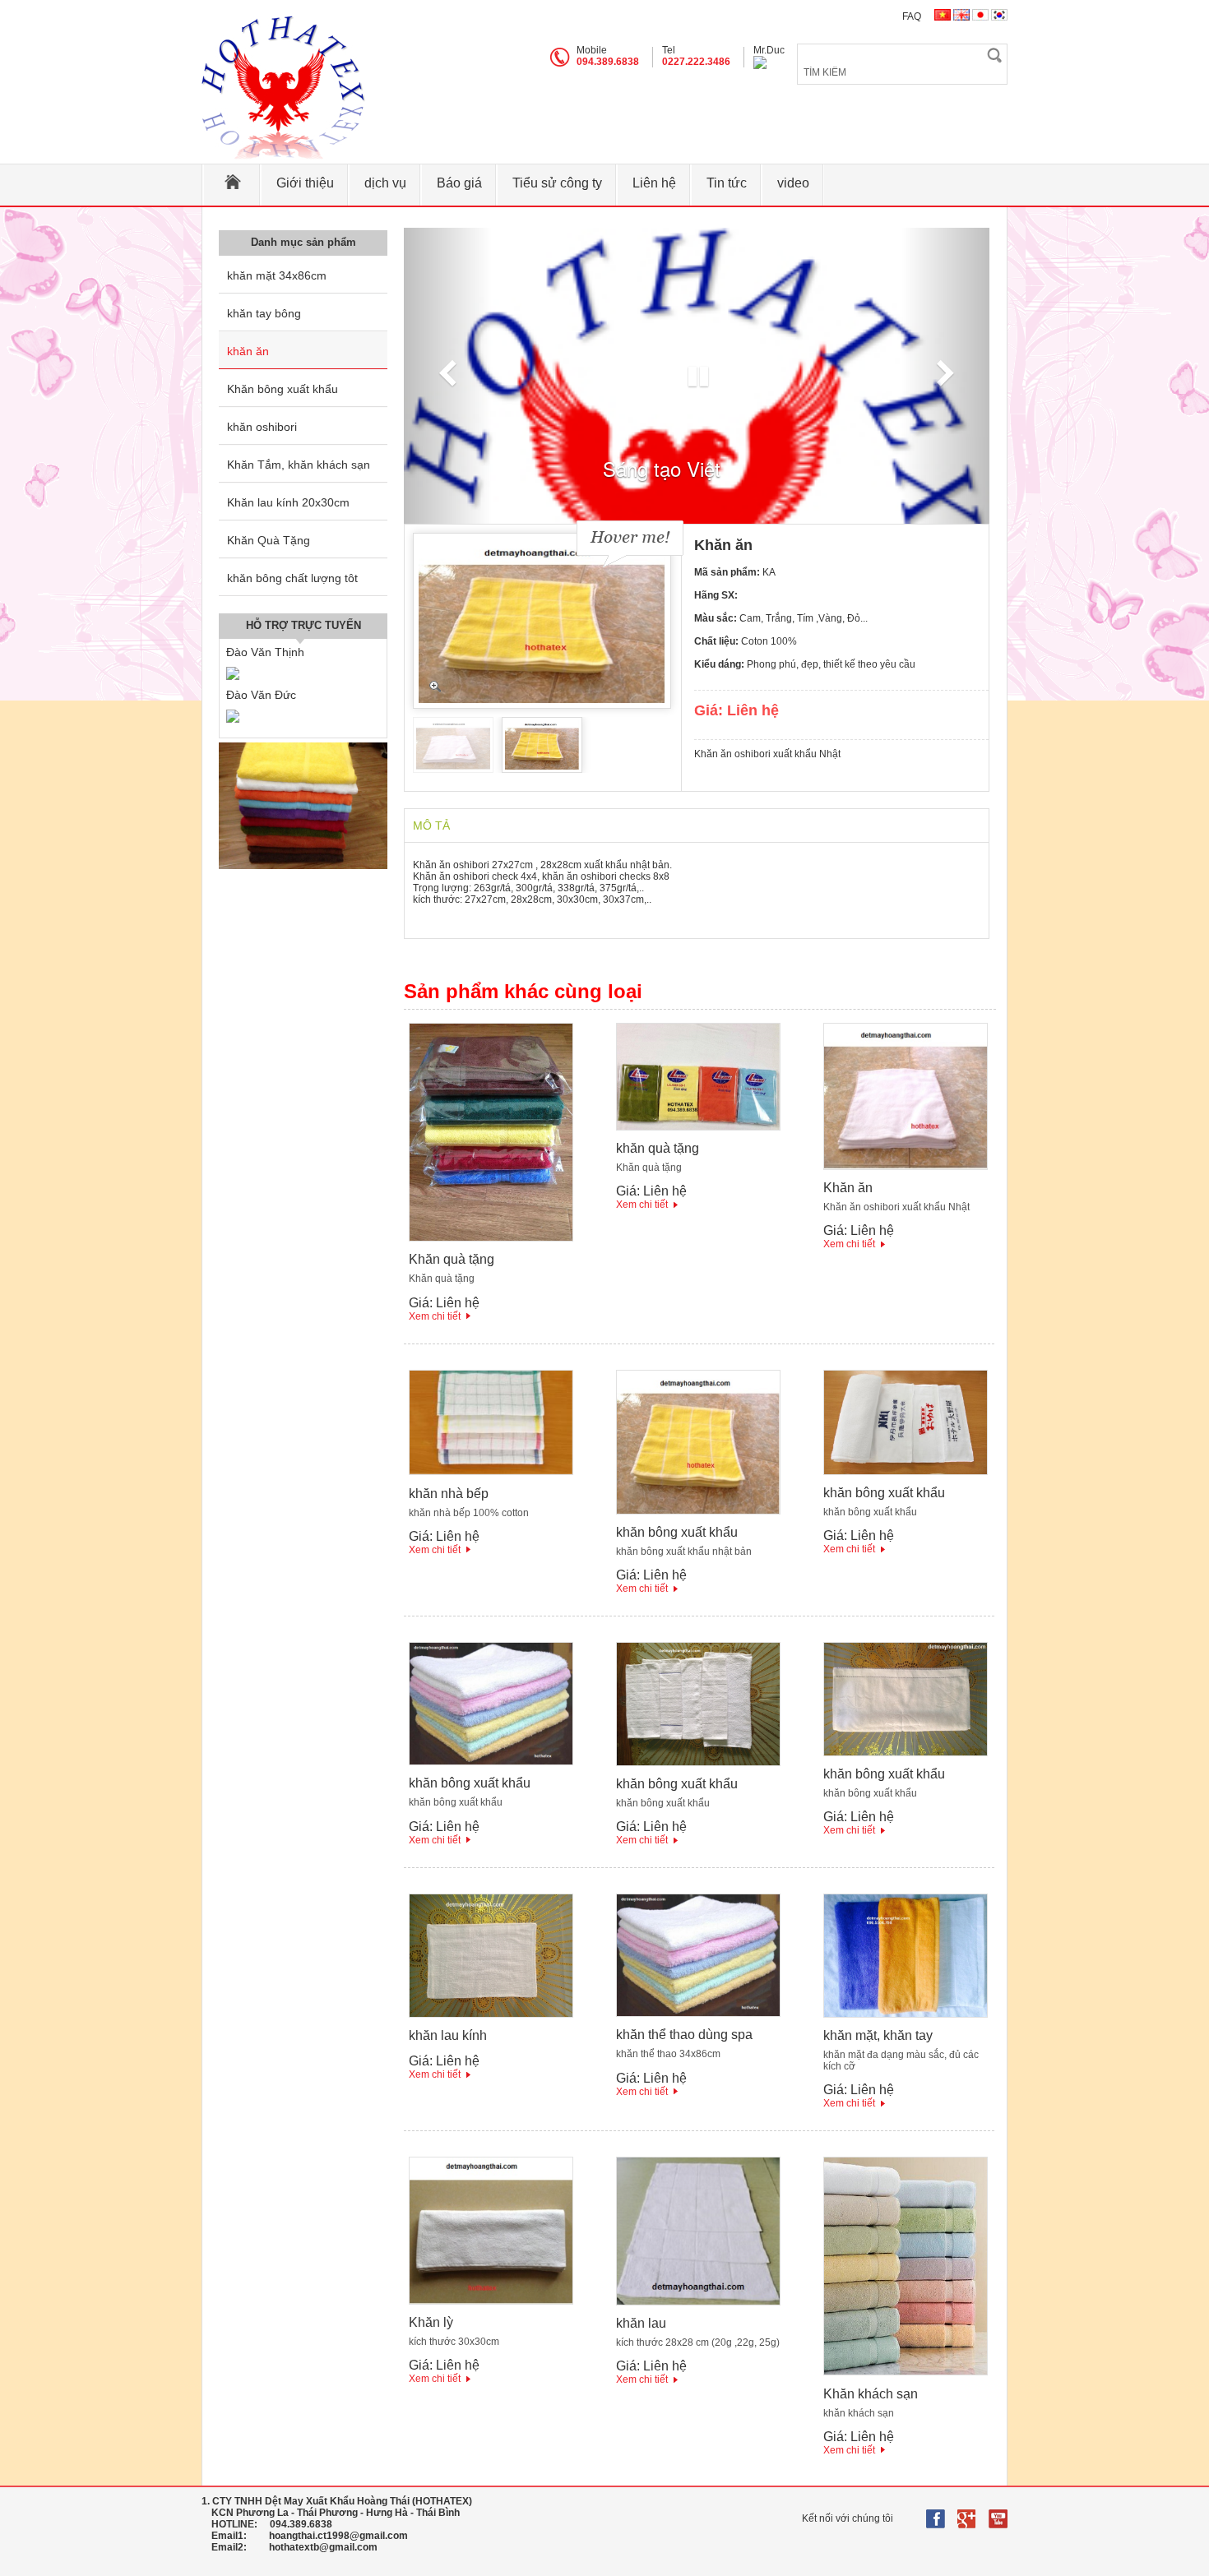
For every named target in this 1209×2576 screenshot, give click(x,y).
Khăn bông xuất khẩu (283, 389)
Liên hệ (654, 183)
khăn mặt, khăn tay (878, 2035)
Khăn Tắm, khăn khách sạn (299, 465)
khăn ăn (248, 351)
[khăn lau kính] (491, 2014)
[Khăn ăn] (906, 1167)
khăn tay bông (264, 313)
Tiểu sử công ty (557, 183)
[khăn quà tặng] (698, 1127)
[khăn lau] (698, 2302)
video (793, 183)
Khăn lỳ (431, 2322)
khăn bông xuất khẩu (677, 1532)
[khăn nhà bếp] (491, 1472)
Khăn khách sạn (871, 2394)
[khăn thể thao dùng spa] (698, 2014)
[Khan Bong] (284, 88)
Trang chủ (232, 185)
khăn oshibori (262, 427)
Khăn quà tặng (452, 1259)
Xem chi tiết (435, 1316)
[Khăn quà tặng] (491, 1238)
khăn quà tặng (658, 1148)
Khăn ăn (848, 1188)
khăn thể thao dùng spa (684, 2035)
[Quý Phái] (303, 866)
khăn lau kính (448, 2035)
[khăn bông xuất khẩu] (698, 1511)
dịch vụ (385, 183)
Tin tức (727, 183)
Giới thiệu (305, 183)
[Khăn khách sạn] (906, 2372)
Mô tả (431, 826)
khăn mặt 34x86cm (277, 275)
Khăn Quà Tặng (269, 540)
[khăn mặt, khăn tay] (906, 2014)
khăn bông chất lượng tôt (292, 578)
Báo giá (459, 183)
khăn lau (641, 2323)
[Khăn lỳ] (491, 2301)
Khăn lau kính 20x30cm (288, 502)
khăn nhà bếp (449, 1494)
